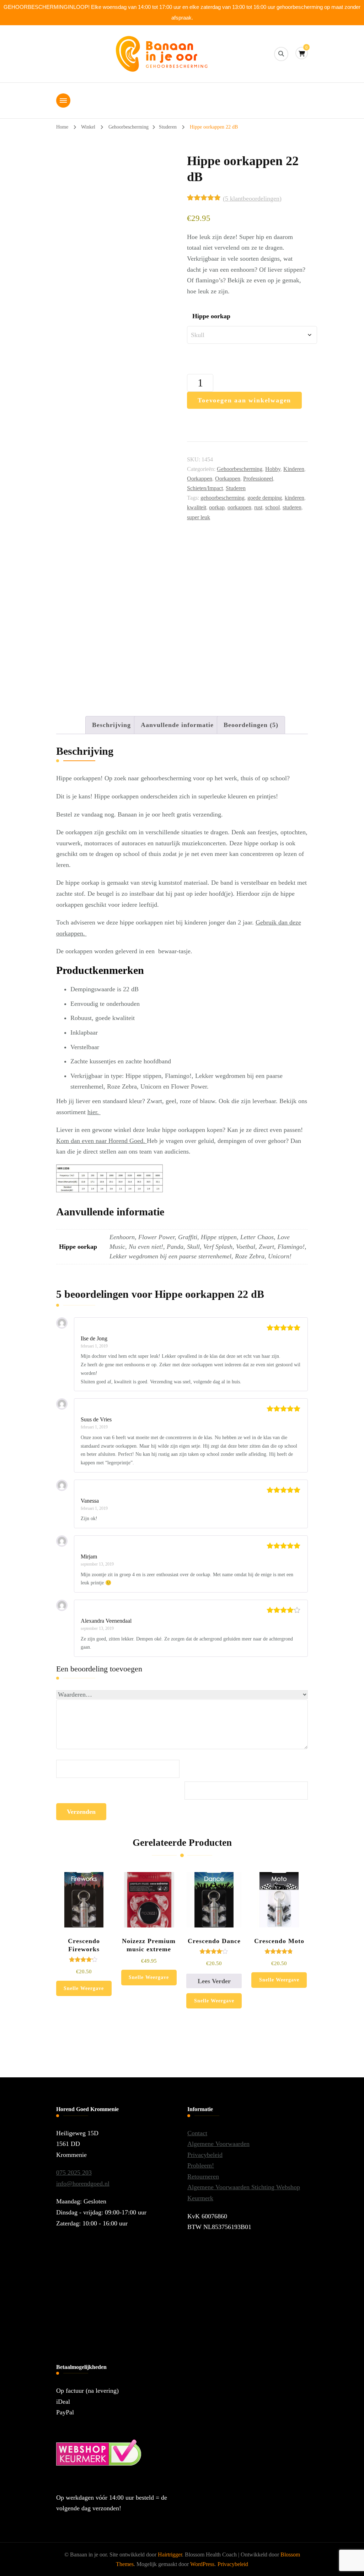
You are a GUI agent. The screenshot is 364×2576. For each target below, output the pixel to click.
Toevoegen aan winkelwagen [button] (84, 1917)
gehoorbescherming (223, 498)
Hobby (273, 469)
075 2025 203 (74, 2173)
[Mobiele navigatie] (63, 101)
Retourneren (203, 2176)
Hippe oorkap (211, 316)
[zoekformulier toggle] (281, 54)
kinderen (295, 498)
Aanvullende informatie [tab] (177, 725)
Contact (197, 2133)
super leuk (199, 517)
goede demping (265, 498)
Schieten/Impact (205, 488)
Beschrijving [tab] (111, 725)
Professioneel (258, 479)
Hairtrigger (170, 2555)
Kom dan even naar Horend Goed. (101, 1141)
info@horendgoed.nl (83, 2184)
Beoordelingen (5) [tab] (251, 725)
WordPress (202, 2564)
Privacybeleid (205, 2155)
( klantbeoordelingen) (252, 199)
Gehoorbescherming (240, 469)
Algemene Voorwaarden (218, 2144)
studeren (292, 507)
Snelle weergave (84, 1988)
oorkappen (239, 507)
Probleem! (201, 2165)
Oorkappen (200, 479)
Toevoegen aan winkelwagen (244, 400)
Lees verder (214, 1981)
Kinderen (294, 469)
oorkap (217, 507)
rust (258, 507)
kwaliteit (197, 507)
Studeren (236, 488)
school (272, 507)
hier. (94, 1112)
